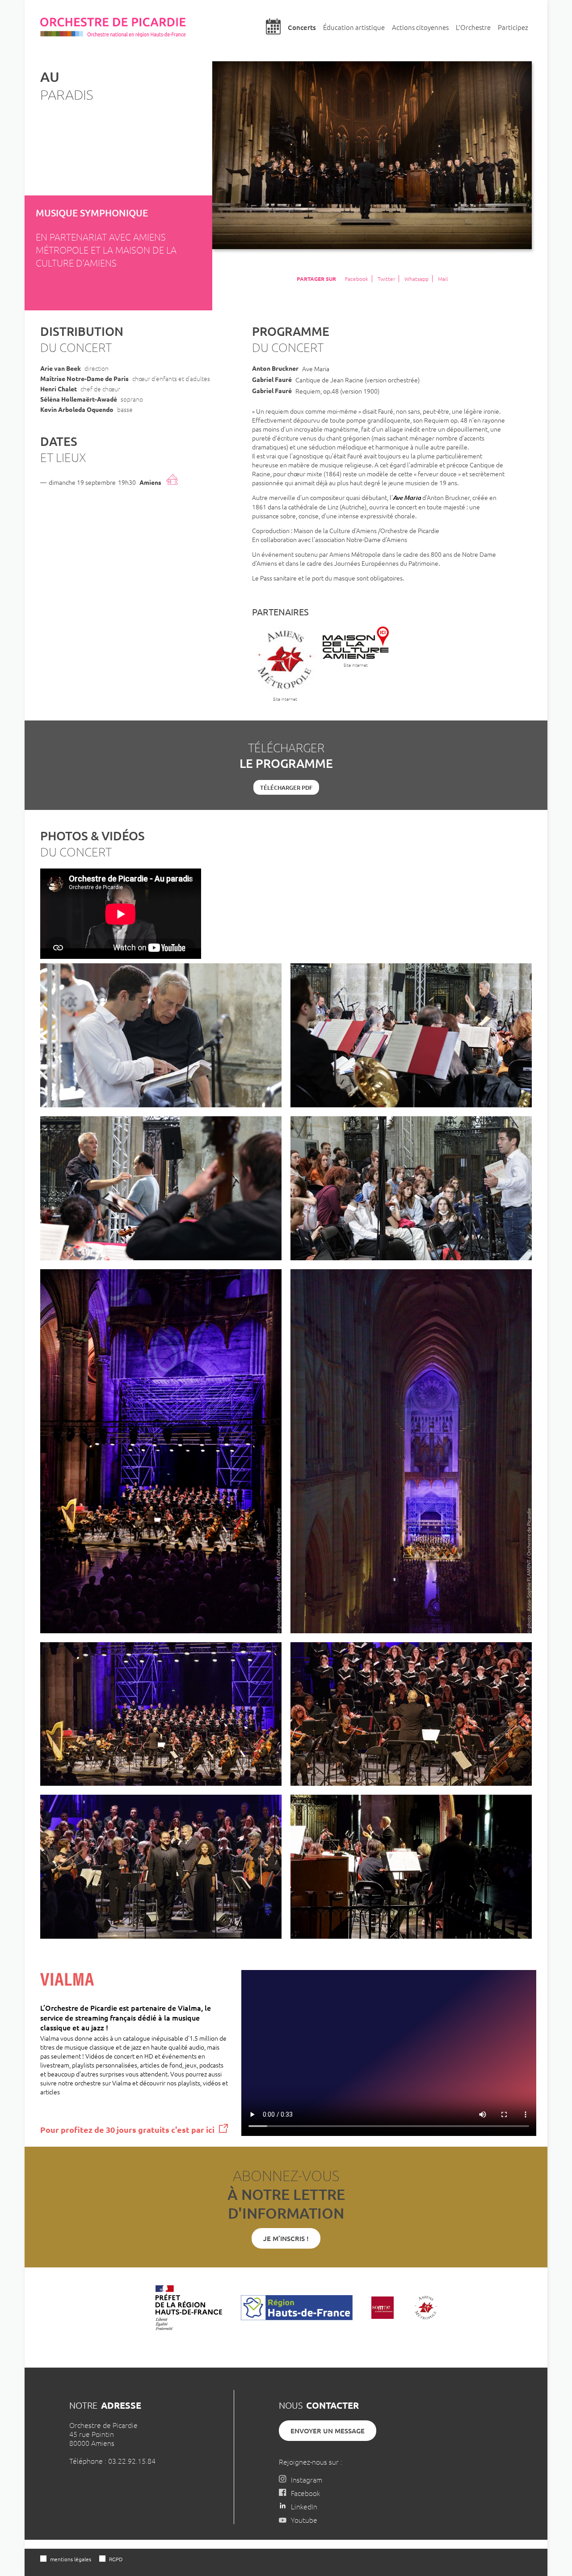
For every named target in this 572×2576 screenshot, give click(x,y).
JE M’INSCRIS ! (286, 2238)
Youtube (304, 2520)
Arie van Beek (61, 368)
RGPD (116, 2559)
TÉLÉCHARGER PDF (286, 788)
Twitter (386, 279)
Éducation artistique (354, 27)
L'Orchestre (473, 27)
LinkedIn (304, 2506)
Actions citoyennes (420, 27)
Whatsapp (416, 279)
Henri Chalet (59, 389)
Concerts (302, 27)
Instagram (307, 2479)
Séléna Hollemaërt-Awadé (79, 399)
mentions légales (71, 2559)
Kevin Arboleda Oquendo (77, 409)
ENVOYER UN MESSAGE (328, 2431)
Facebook (357, 279)
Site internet (285, 699)
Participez (513, 27)
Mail (443, 279)
